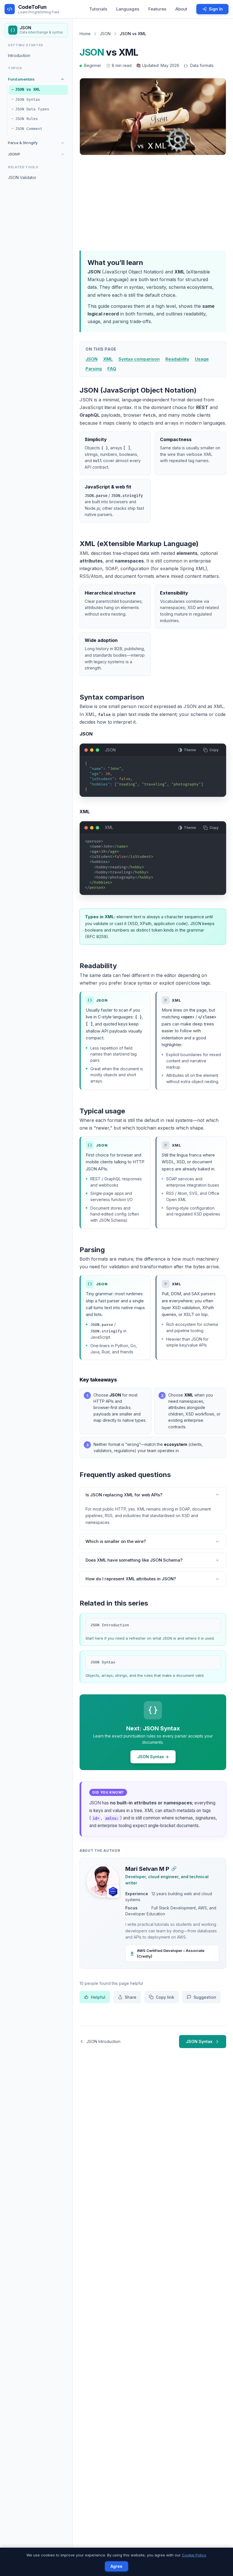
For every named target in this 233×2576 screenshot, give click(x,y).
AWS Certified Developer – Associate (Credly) (171, 1953)
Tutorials (98, 9)
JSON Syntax (28, 100)
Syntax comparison (139, 359)
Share (131, 1997)
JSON (105, 34)
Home (85, 34)
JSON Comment (29, 129)
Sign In (216, 9)
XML (108, 359)
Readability (177, 359)
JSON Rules (26, 119)
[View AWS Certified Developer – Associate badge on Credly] (113, 1892)
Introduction (19, 55)
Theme (190, 750)
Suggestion (205, 1997)
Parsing (94, 369)
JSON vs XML (28, 90)
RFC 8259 (96, 937)
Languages (128, 9)
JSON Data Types (32, 109)
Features (157, 9)
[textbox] (153, 779)
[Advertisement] (153, 202)
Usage (202, 359)
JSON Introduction (110, 1625)
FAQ (112, 369)
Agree (116, 2566)
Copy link (165, 1997)
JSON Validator (22, 177)
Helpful (98, 1997)
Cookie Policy (194, 2555)
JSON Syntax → (153, 1757)
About (181, 9)
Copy (214, 750)
